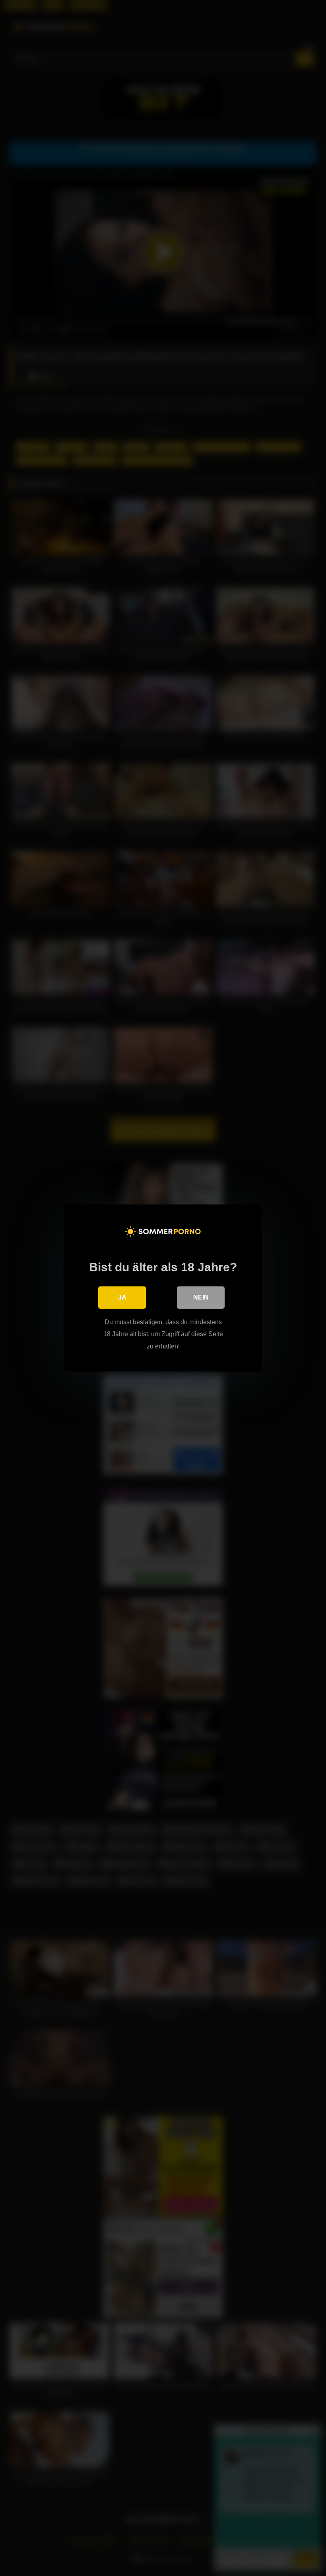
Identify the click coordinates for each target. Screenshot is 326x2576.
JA (122, 1297)
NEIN (201, 1297)
